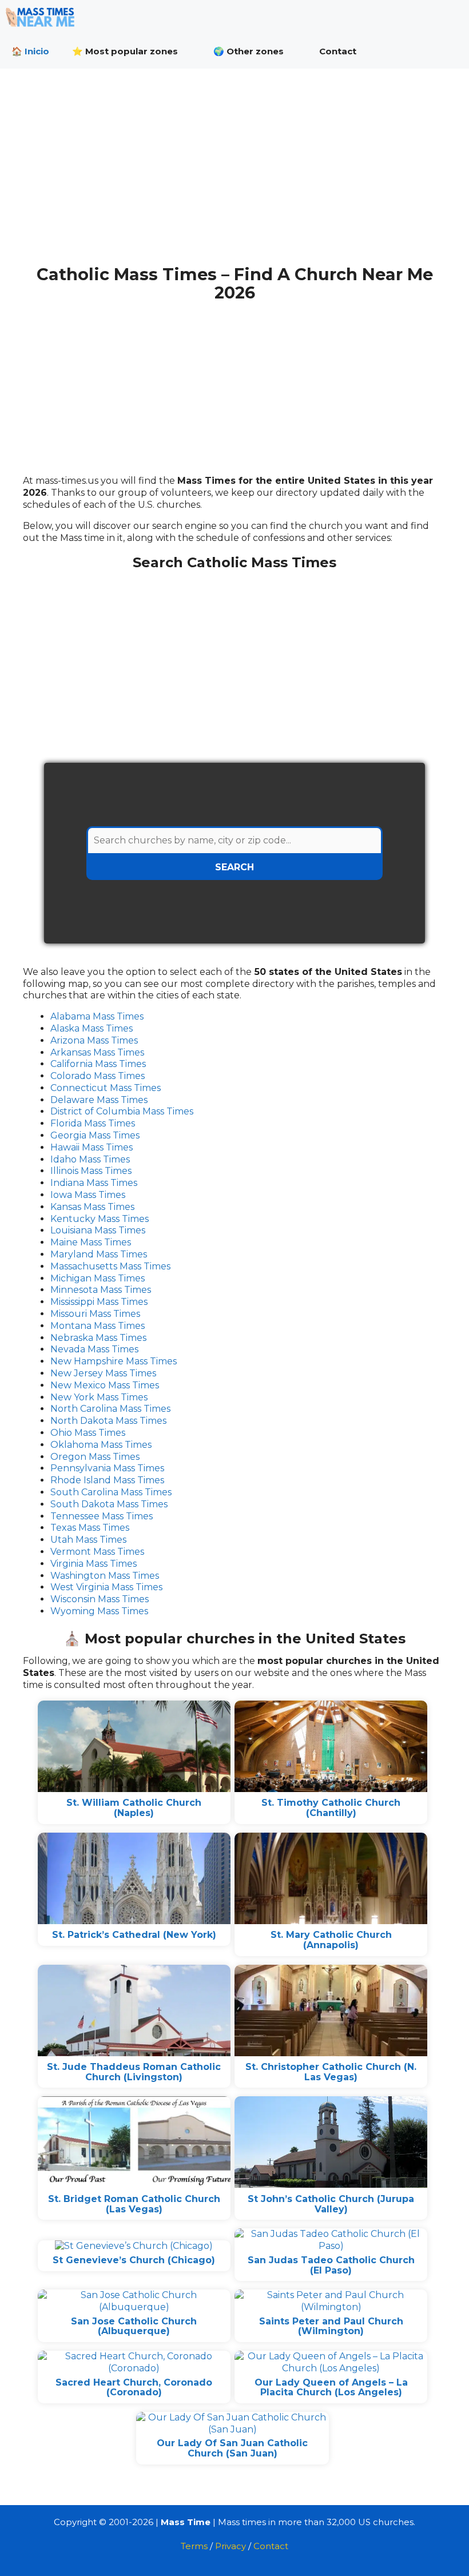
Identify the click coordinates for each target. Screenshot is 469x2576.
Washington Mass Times (105, 1576)
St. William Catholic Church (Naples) (134, 1808)
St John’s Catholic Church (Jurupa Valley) (331, 2204)
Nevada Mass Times (94, 1349)
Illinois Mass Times (91, 1171)
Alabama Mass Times (97, 1016)
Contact (338, 51)
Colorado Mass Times (98, 1076)
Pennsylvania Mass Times (107, 1468)
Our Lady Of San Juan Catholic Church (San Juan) (232, 2448)
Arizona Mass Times (94, 1040)
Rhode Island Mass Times (107, 1480)
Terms (194, 2546)
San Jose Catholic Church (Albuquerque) (134, 2326)
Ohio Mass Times (88, 1433)
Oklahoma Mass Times (101, 1445)
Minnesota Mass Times (101, 1290)
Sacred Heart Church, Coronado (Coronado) (134, 2388)
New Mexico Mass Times (105, 1385)
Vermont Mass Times (97, 1552)
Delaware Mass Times (99, 1100)
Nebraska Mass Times (98, 1338)
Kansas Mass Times (92, 1207)
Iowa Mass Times (88, 1195)
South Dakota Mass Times (109, 1504)
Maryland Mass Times (99, 1254)
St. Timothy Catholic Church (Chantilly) (331, 1808)
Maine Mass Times (91, 1242)
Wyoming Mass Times (99, 1611)
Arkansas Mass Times (97, 1052)
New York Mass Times (99, 1397)
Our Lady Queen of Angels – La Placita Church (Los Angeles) (331, 2388)
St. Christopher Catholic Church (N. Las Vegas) (331, 2072)
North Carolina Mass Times (110, 1409)
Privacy (230, 2546)
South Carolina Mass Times (111, 1492)
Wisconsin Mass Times (100, 1599)
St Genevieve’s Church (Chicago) (134, 2260)
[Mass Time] (43, 17)
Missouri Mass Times (95, 1314)
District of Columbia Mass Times (122, 1111)
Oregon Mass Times (95, 1457)
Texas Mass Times (90, 1528)
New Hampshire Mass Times (114, 1361)
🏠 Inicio (30, 51)
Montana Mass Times (98, 1326)
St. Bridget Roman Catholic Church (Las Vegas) (134, 2204)
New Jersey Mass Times (103, 1373)
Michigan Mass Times (98, 1278)
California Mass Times (98, 1064)
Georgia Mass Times (95, 1135)
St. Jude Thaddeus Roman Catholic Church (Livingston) (134, 2072)
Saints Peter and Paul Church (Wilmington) (331, 2326)
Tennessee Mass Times (102, 1516)
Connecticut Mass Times (106, 1088)
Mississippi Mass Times (99, 1302)
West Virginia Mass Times (106, 1587)
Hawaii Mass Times (92, 1147)
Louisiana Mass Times (98, 1230)
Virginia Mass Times (94, 1564)
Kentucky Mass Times (100, 1219)
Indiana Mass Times (94, 1183)
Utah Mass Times (88, 1540)
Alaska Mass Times (92, 1028)
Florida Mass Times (93, 1123)
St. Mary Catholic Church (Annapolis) (331, 1940)
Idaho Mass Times (90, 1159)
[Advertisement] (234, 176)
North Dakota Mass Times (108, 1421)
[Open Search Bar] (452, 51)
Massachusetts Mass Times (110, 1266)
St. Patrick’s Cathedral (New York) (134, 1935)
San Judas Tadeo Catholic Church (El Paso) (331, 2265)
